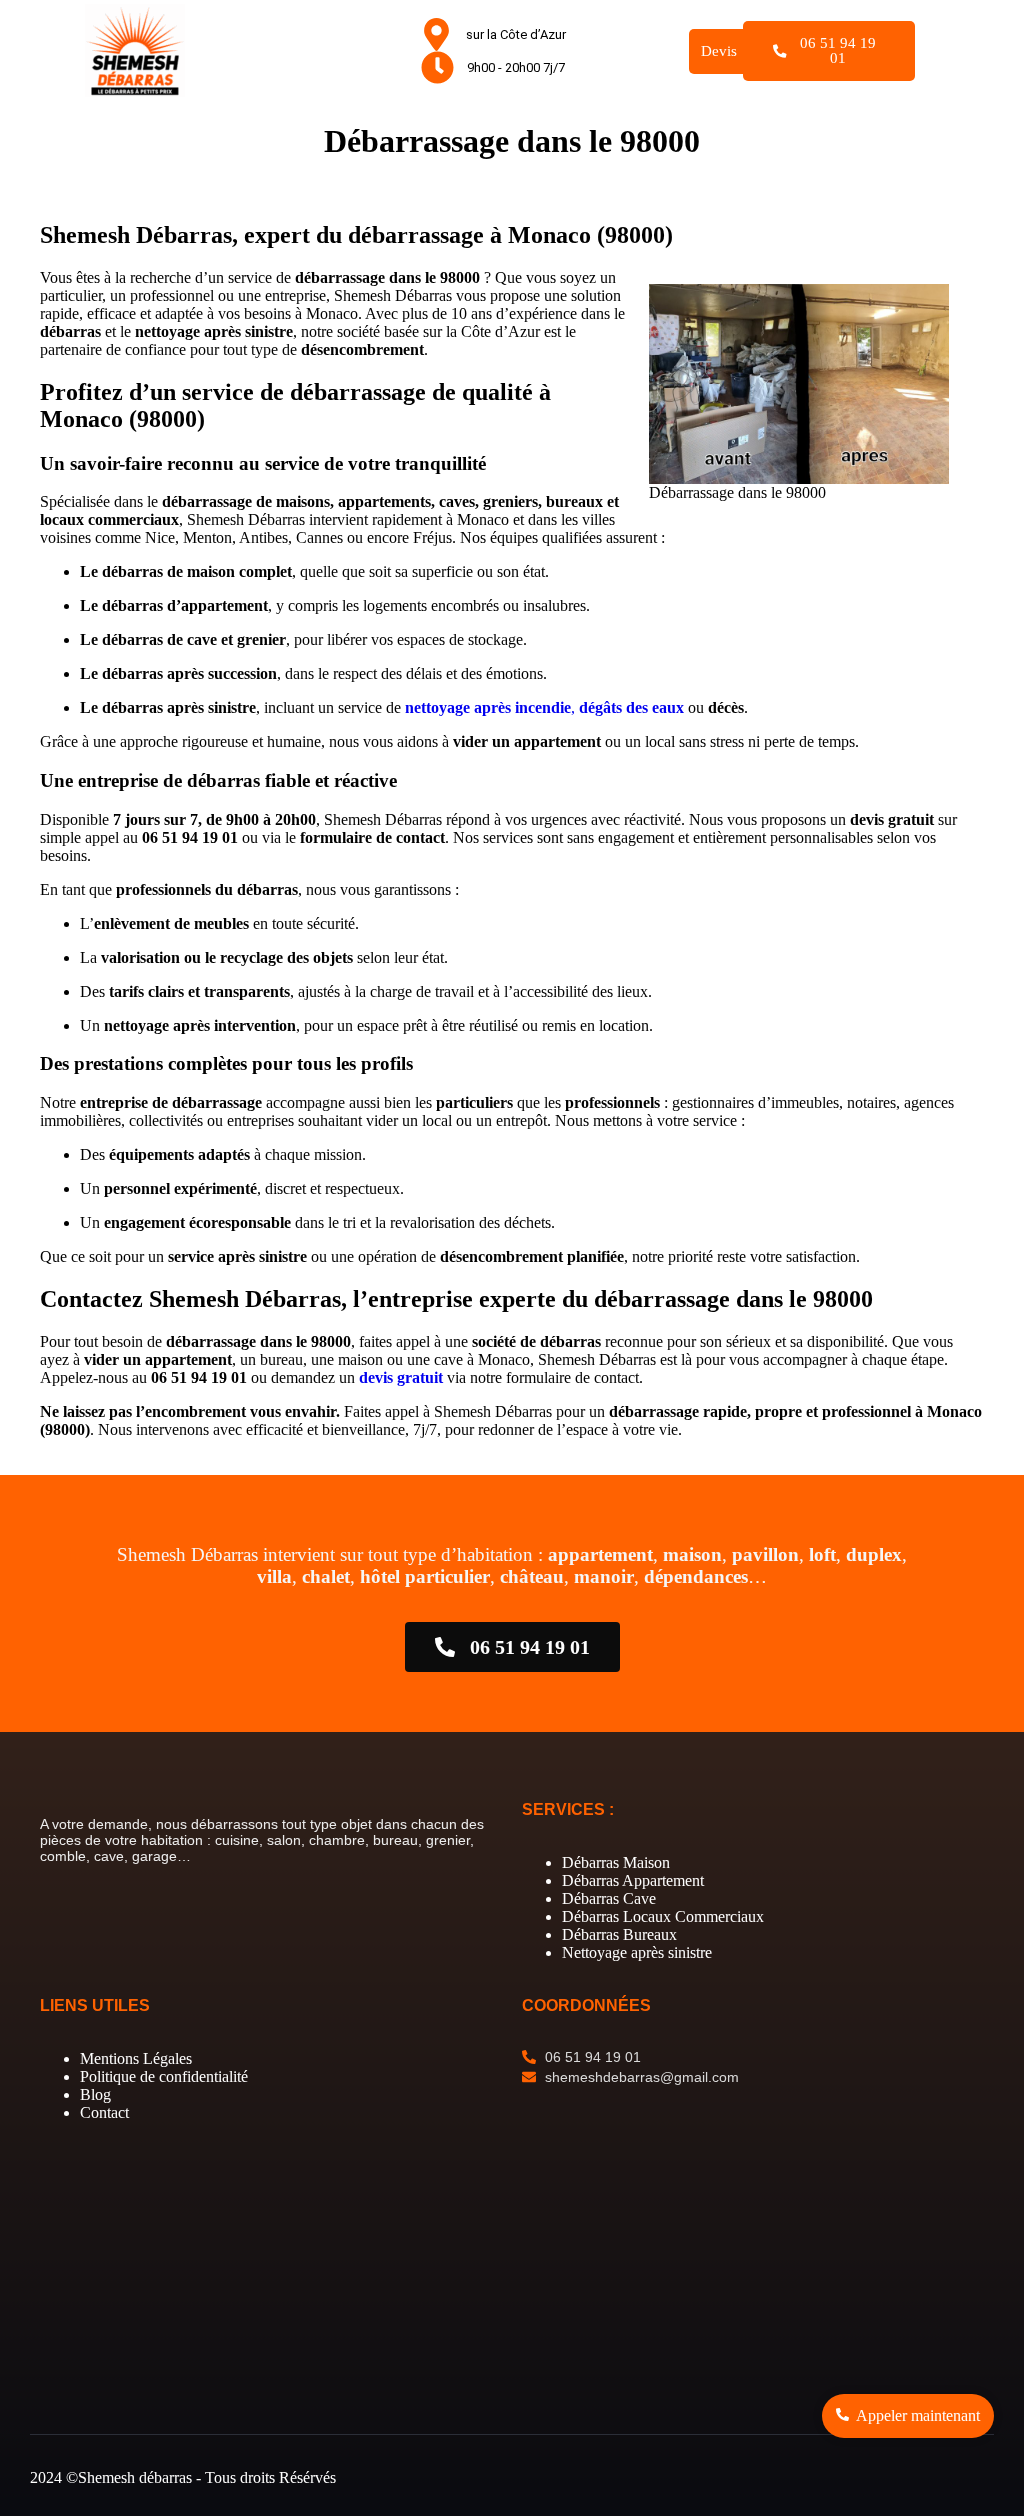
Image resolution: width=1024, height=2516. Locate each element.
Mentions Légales (136, 2058)
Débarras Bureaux (619, 1934)
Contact (104, 2112)
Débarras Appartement (633, 1880)
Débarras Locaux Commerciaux (663, 1916)
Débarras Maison (616, 1862)
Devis (719, 51)
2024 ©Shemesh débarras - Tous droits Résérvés (183, 2477)
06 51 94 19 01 (838, 50)
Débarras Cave (609, 1898)
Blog (95, 2094)
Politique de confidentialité (164, 2076)
